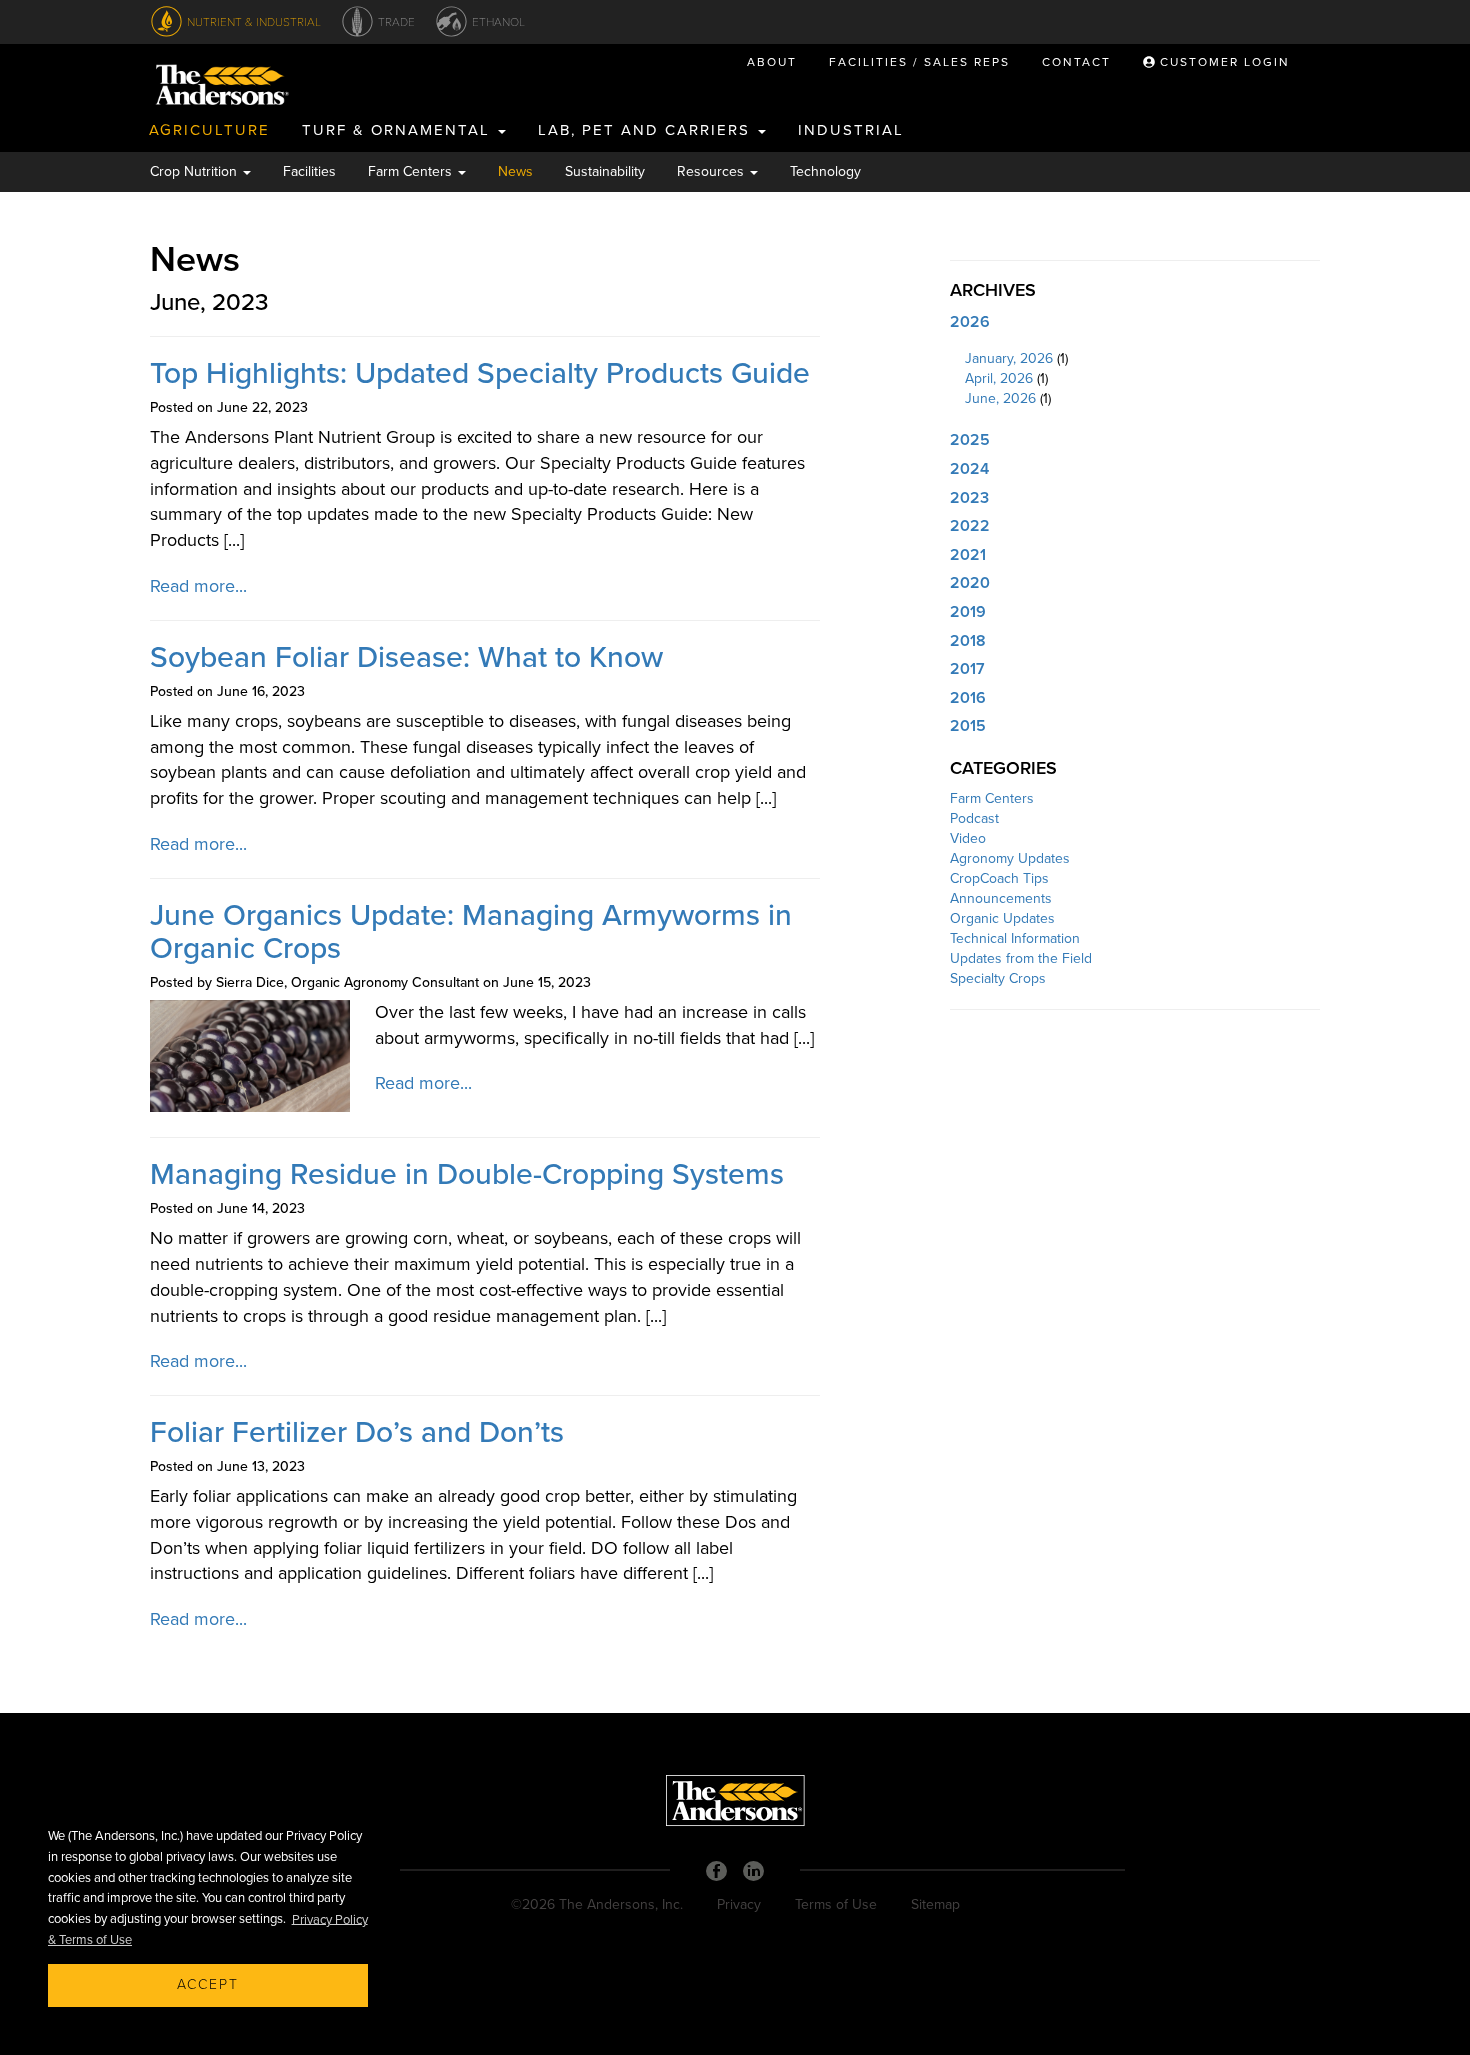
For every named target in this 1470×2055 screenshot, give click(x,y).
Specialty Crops (998, 978)
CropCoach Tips (999, 878)
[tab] (1135, 323)
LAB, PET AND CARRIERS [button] (647, 130)
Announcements (1001, 898)
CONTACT (1076, 62)
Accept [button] (208, 1984)
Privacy (739, 1904)
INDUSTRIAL (851, 130)
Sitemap (935, 1904)
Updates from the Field (1021, 958)
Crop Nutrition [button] (195, 171)
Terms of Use (836, 1904)
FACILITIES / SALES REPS (919, 62)
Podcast (974, 818)
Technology (825, 171)
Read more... (198, 586)
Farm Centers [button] (412, 171)
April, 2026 (999, 378)
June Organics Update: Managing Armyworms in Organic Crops (471, 932)
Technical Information (1015, 938)
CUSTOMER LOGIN (1222, 62)
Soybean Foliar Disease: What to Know (406, 657)
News (515, 171)
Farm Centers (992, 798)
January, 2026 (1009, 358)
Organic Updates (1002, 918)
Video (968, 838)
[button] (1135, 323)
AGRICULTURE (209, 130)
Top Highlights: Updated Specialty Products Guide (480, 373)
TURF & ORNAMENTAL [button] (399, 130)
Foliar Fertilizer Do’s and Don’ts (357, 1432)
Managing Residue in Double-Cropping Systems (467, 1174)
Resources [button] (712, 171)
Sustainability (605, 171)
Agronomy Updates (1010, 858)
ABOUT (772, 62)
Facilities (309, 171)
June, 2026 (1000, 398)
